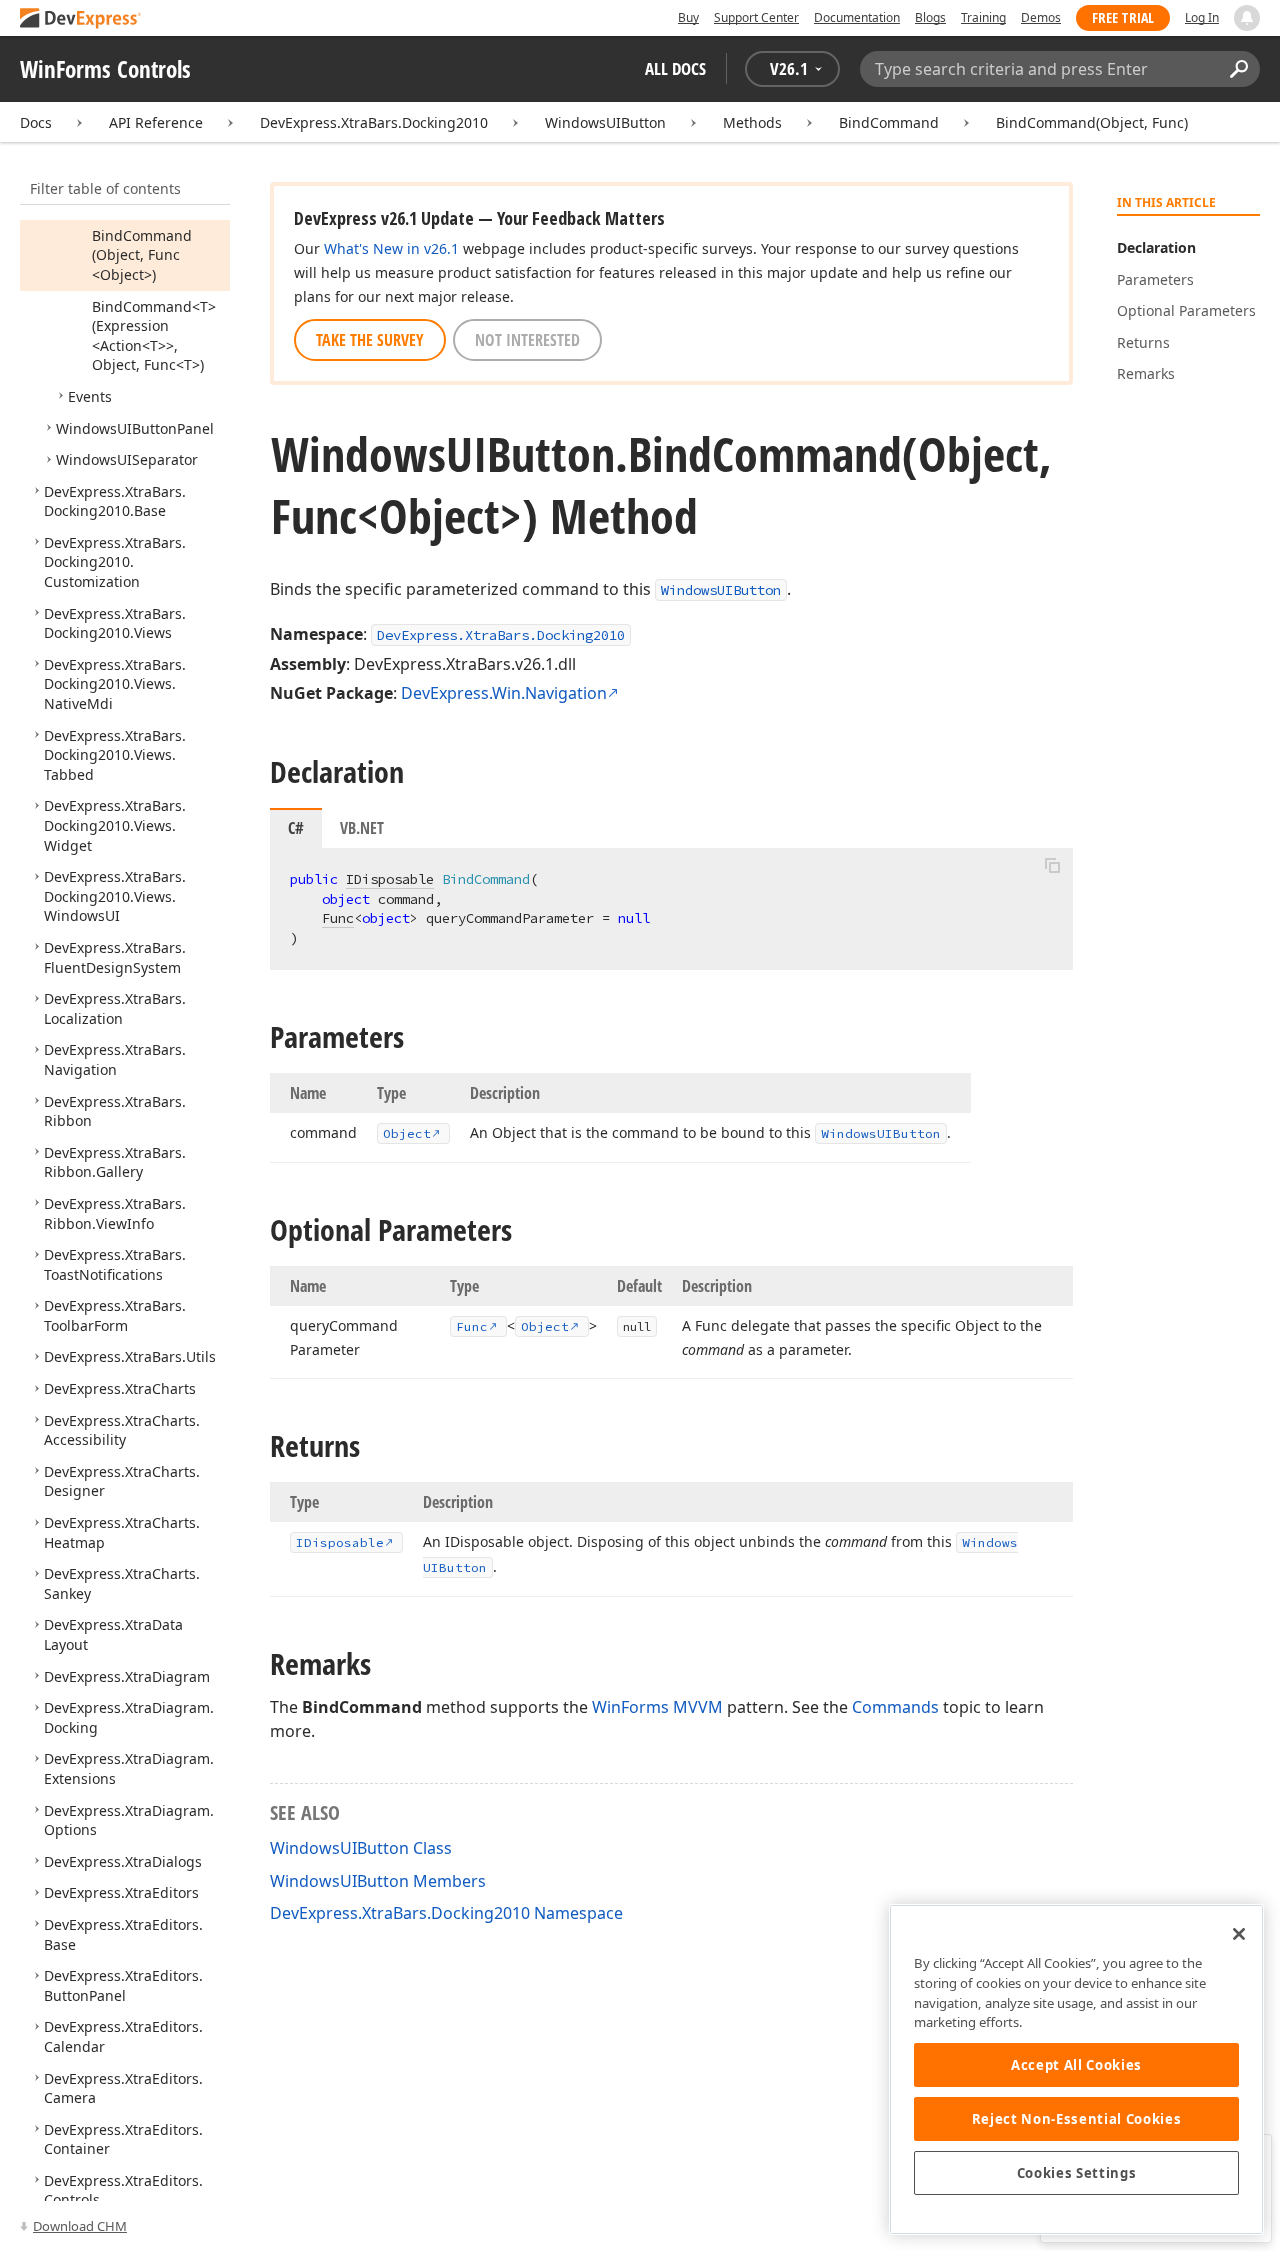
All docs (675, 68)
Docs (36, 122)
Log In (1202, 17)
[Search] (1238, 69)
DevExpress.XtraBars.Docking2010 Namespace (446, 1913)
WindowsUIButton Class (361, 1848)
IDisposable (390, 879)
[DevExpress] (81, 19)
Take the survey (370, 340)
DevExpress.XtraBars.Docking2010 (374, 122)
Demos (1041, 17)
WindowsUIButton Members (378, 1881)
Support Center (756, 17)
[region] (1076, 2069)
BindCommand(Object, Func (1092, 122)
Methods (752, 122)
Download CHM (80, 2226)
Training (983, 17)
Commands (895, 1707)
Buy (688, 17)
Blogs (930, 17)
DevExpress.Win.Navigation (504, 693)
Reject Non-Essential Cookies (1076, 2119)
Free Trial (1123, 17)
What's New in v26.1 (391, 248)
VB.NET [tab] (362, 828)
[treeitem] (142, 255)
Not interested (527, 340)
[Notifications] (1247, 18)
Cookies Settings (1077, 2173)
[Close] (1239, 1934)
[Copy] (1052, 865)
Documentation (857, 17)
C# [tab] (296, 828)
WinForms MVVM (657, 1707)
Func (338, 918)
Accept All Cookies (1076, 2065)
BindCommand (889, 122)
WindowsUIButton (605, 122)
